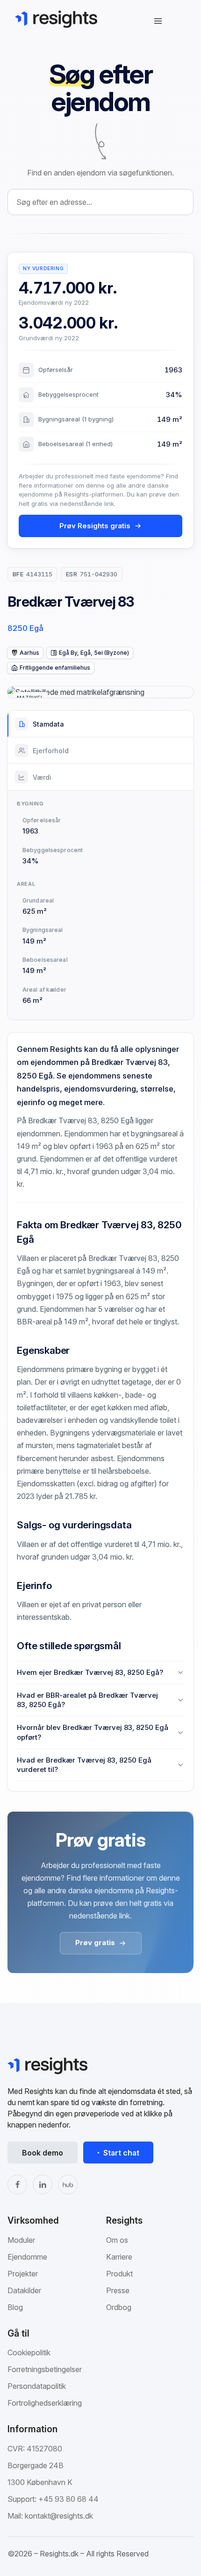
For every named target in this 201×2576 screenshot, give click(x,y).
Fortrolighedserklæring (45, 2403)
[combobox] (100, 202)
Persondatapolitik (37, 2386)
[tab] (100, 724)
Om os (117, 2240)
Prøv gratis (95, 1942)
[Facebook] (17, 2184)
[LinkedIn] (43, 2184)
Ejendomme (27, 2257)
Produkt (119, 2274)
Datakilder (24, 2290)
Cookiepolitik (29, 2352)
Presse (118, 2290)
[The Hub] (68, 2184)
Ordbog (119, 2307)
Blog (15, 2307)
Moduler (21, 2240)
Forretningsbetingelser (45, 2369)
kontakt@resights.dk (59, 2516)
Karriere (119, 2257)
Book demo (43, 2153)
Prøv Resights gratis (95, 526)
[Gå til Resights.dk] (56, 19)
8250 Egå (25, 628)
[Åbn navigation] (158, 21)
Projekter (23, 2274)
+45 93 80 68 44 (68, 2499)
